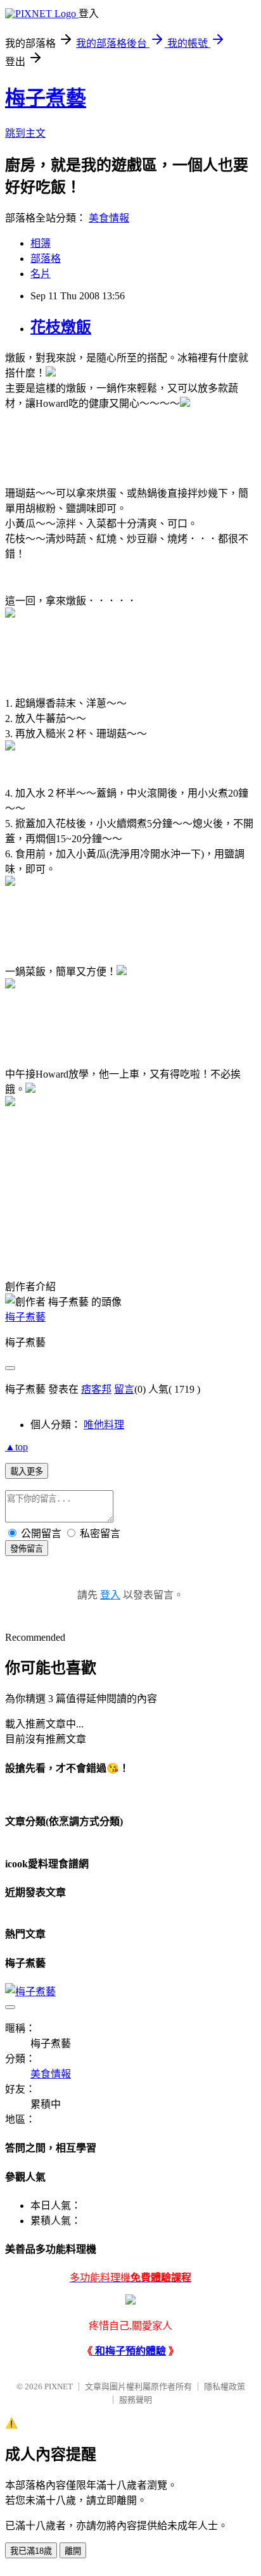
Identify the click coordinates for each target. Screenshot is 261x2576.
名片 (41, 274)
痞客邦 (96, 1389)
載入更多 (27, 1472)
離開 (73, 2551)
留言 (124, 1389)
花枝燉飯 (61, 327)
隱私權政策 (225, 2386)
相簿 (41, 243)
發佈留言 (27, 1549)
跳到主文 (25, 133)
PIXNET (59, 2386)
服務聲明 (136, 2400)
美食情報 (109, 218)
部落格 (46, 258)
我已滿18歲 (31, 2551)
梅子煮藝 (46, 98)
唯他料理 (104, 1425)
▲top (16, 1447)
